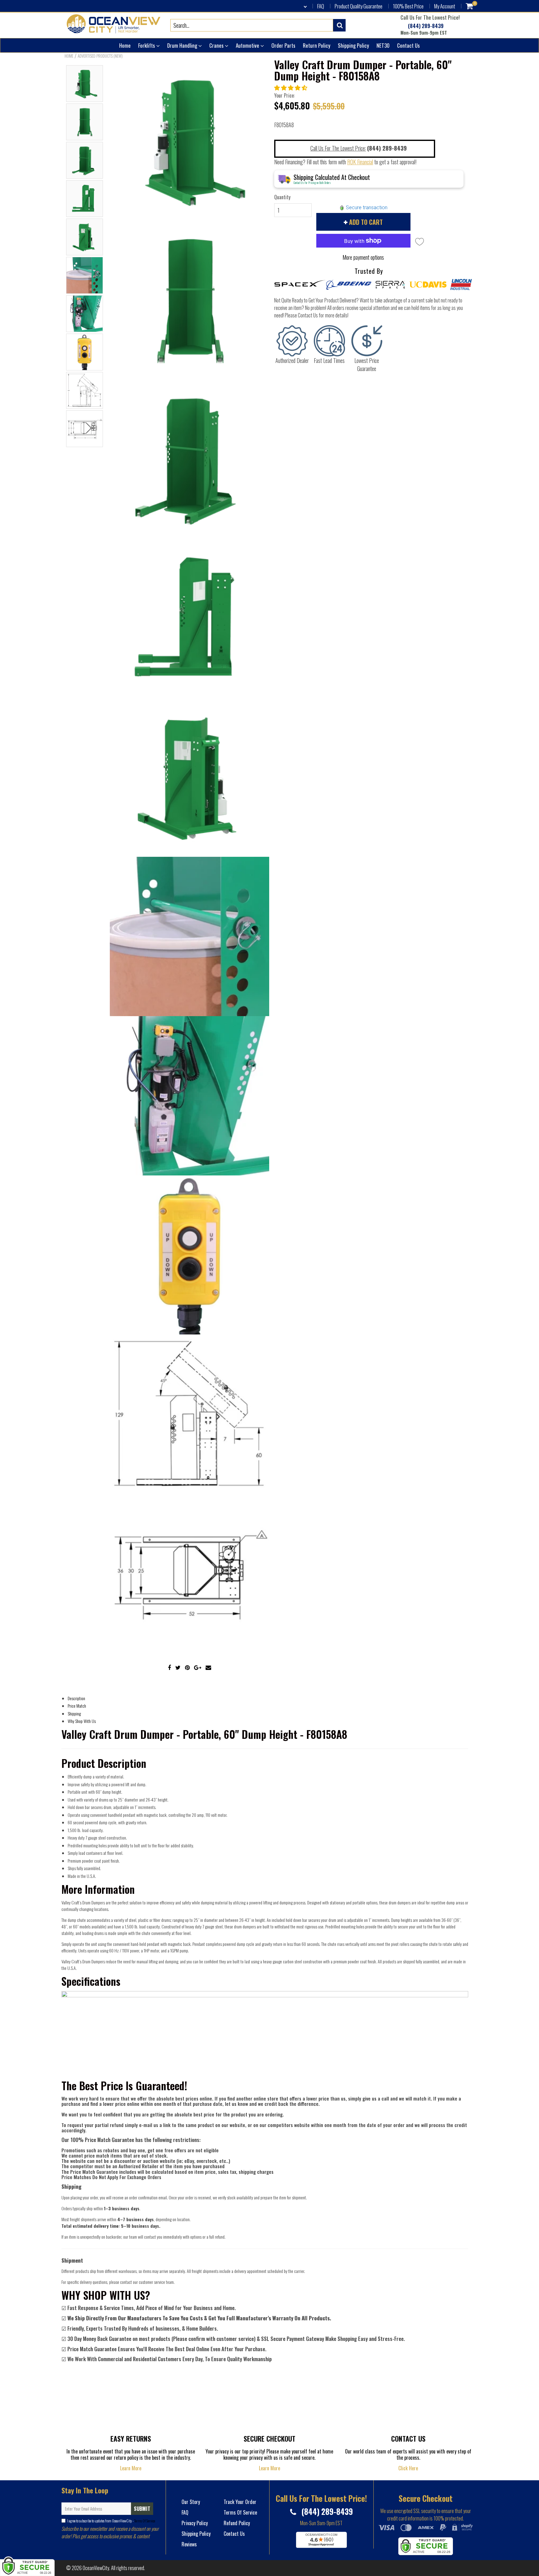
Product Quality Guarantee (359, 6)
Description (76, 1698)
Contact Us (408, 45)
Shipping (74, 1713)
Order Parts (283, 45)
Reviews (189, 2544)
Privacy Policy (195, 2523)
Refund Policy (237, 2523)
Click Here (408, 2468)
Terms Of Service (144, 2521)
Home (125, 45)
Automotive (248, 45)
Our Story (191, 2502)
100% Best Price (408, 6)
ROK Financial (360, 162)
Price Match (77, 1706)
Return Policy (317, 45)
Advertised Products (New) (100, 56)
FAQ (321, 6)
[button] (291, 87)
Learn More (131, 2468)
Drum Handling (183, 45)
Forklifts (147, 45)
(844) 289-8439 (425, 26)
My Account (445, 6)
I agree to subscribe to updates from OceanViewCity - (111, 2521)
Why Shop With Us (82, 1721)
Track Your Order (240, 2502)
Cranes (217, 45)
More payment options (363, 257)
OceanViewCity (96, 2568)
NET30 (383, 45)
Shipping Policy (353, 45)
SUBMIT (142, 2509)
